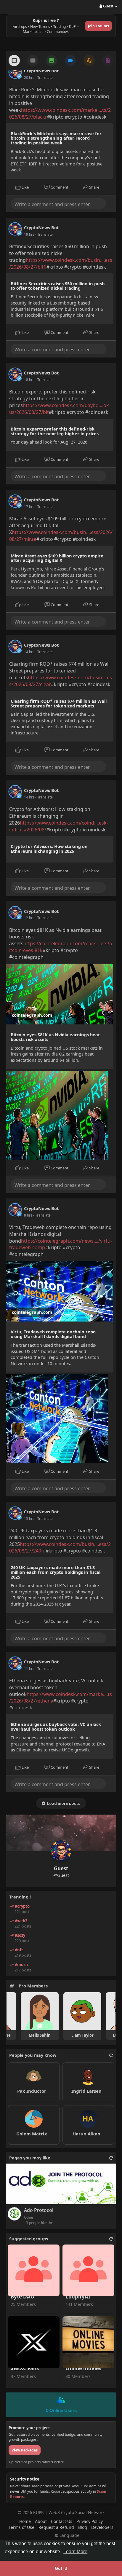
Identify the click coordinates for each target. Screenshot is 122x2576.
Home (25, 2521)
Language (69, 2535)
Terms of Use (21, 2527)
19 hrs (29, 234)
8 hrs (28, 1215)
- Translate (44, 78)
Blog (83, 2527)
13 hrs (29, 1519)
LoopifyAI (78, 2297)
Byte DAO (23, 2297)
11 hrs (29, 1669)
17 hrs (29, 507)
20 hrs (29, 78)
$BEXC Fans (25, 2369)
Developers (102, 2527)
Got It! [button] (61, 2568)
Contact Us (62, 2521)
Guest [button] (108, 6)
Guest (61, 1868)
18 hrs (29, 380)
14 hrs (29, 652)
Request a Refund (56, 2527)
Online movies (83, 2369)
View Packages (25, 2450)
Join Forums (98, 26)
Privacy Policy (90, 2521)
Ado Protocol (39, 2210)
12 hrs (29, 918)
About (41, 2521)
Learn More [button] (75, 2552)
